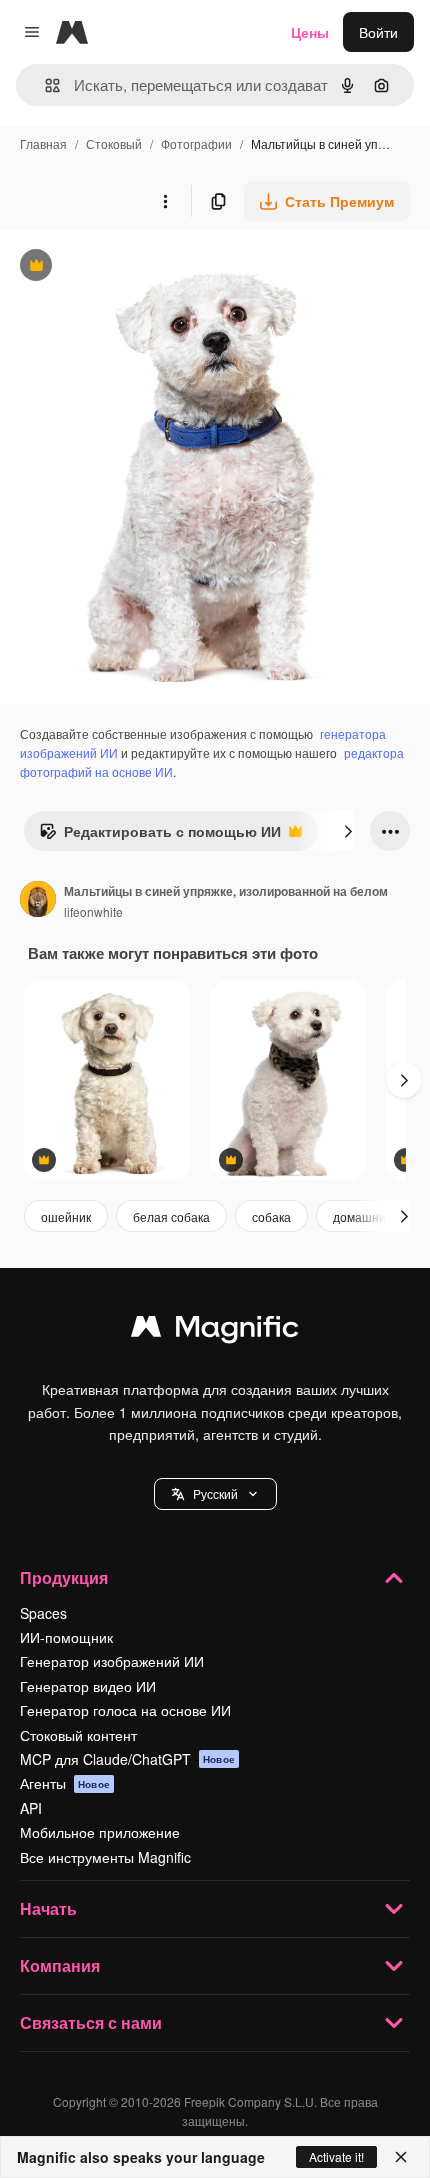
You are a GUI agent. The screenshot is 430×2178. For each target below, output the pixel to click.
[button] (215, 1494)
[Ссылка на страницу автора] (38, 901)
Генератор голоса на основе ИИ (125, 1710)
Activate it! (336, 2156)
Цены (310, 32)
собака (271, 1216)
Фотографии (196, 143)
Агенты (65, 1783)
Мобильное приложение (100, 1832)
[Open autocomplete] (44, 85)
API (31, 1808)
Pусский (215, 1493)
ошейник (66, 1216)
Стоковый (114, 143)
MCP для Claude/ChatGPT (127, 1759)
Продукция (64, 1577)
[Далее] (348, 831)
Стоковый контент (78, 1735)
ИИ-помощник (66, 1637)
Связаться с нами (91, 2022)
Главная (43, 143)
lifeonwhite (93, 911)
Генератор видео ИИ (88, 1686)
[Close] (401, 2157)
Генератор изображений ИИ (112, 1661)
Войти (378, 32)
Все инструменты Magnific (105, 1857)
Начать (48, 1908)
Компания (60, 1965)
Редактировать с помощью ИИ (160, 836)
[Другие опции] (165, 201)
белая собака (171, 1216)
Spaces (43, 1613)
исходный (134, 267)
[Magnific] (215, 1331)
